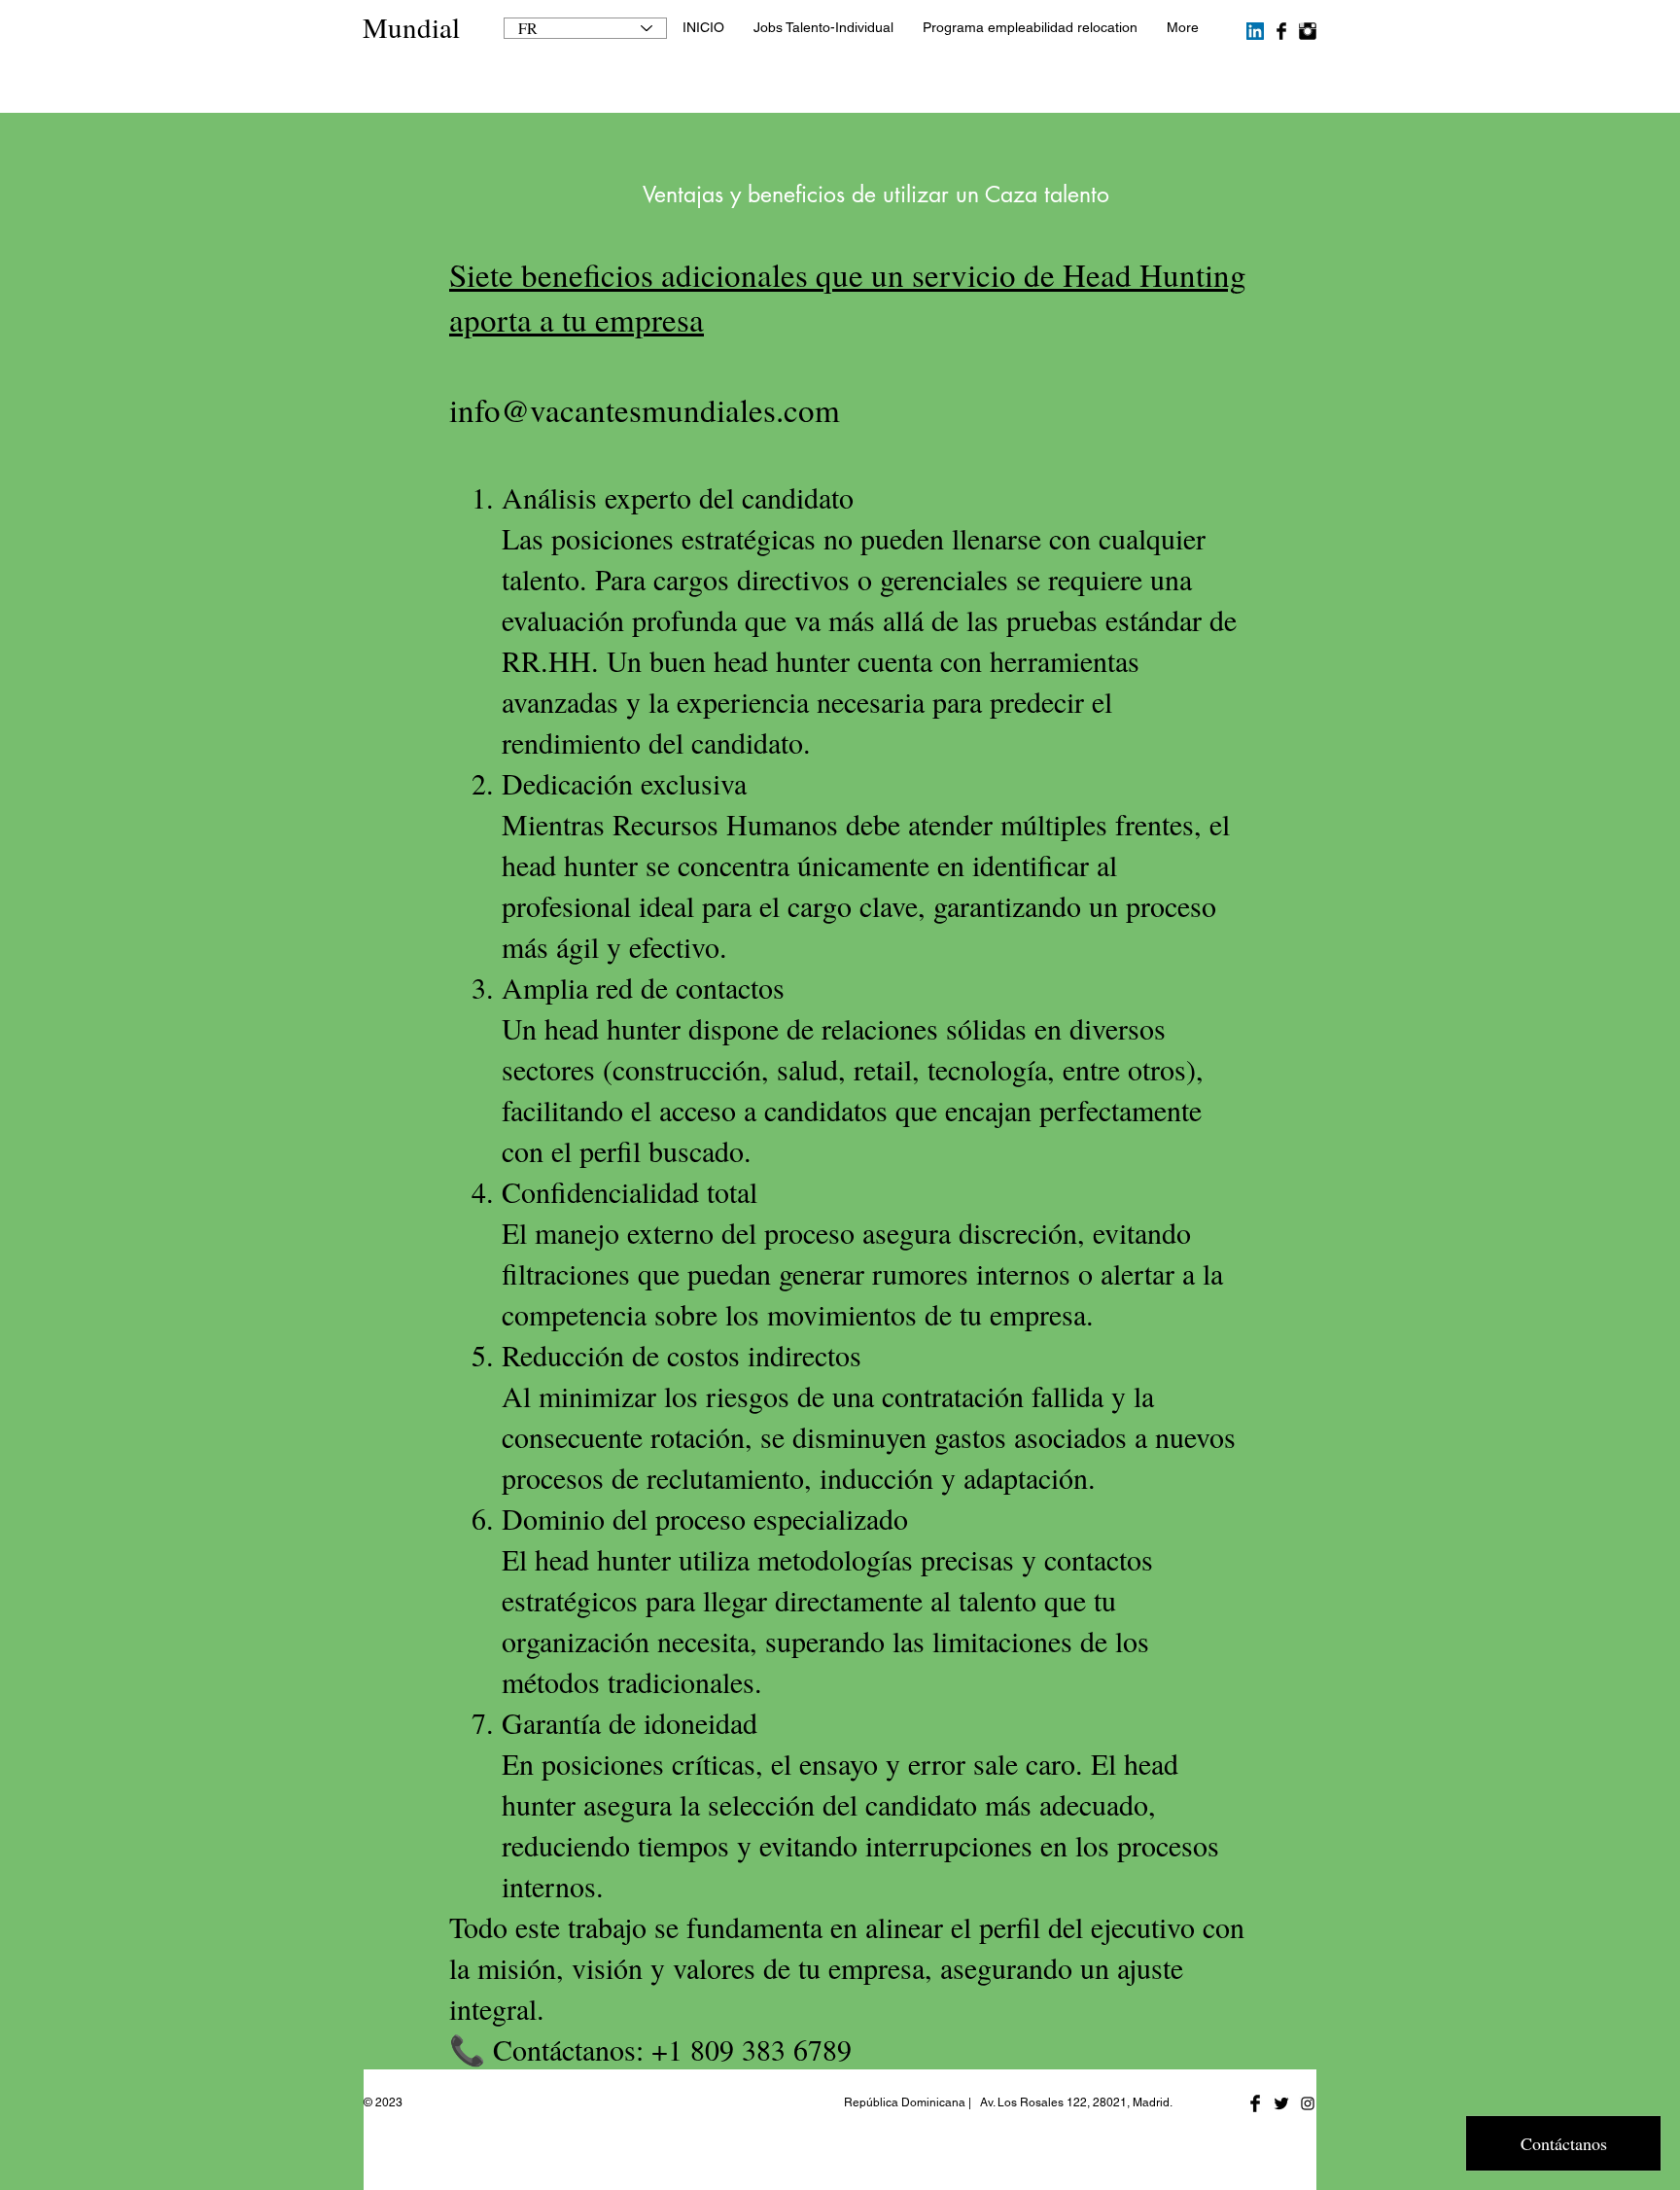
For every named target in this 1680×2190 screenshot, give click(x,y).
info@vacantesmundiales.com (645, 409)
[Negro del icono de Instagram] (1308, 2103)
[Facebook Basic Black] (1281, 31)
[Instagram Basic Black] (1308, 31)
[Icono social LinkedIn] (1255, 31)
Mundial (411, 27)
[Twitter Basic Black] (1281, 2103)
